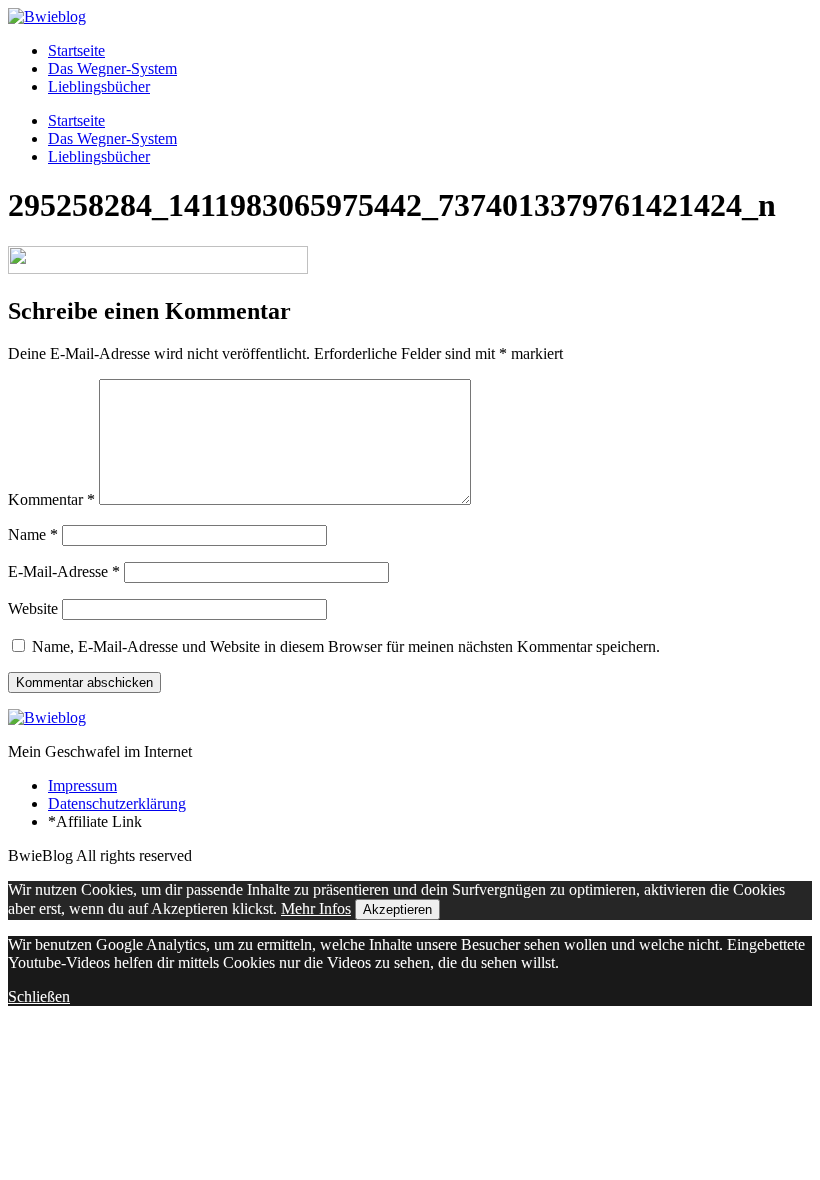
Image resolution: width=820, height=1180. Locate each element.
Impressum (82, 785)
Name (33, 534)
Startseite (76, 50)
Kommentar (51, 499)
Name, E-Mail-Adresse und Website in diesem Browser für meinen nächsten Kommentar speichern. (346, 646)
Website (33, 608)
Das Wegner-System (112, 68)
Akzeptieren (397, 909)
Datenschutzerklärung (117, 803)
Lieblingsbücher (99, 86)
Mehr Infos (316, 908)
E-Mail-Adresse (64, 571)
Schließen (39, 996)
